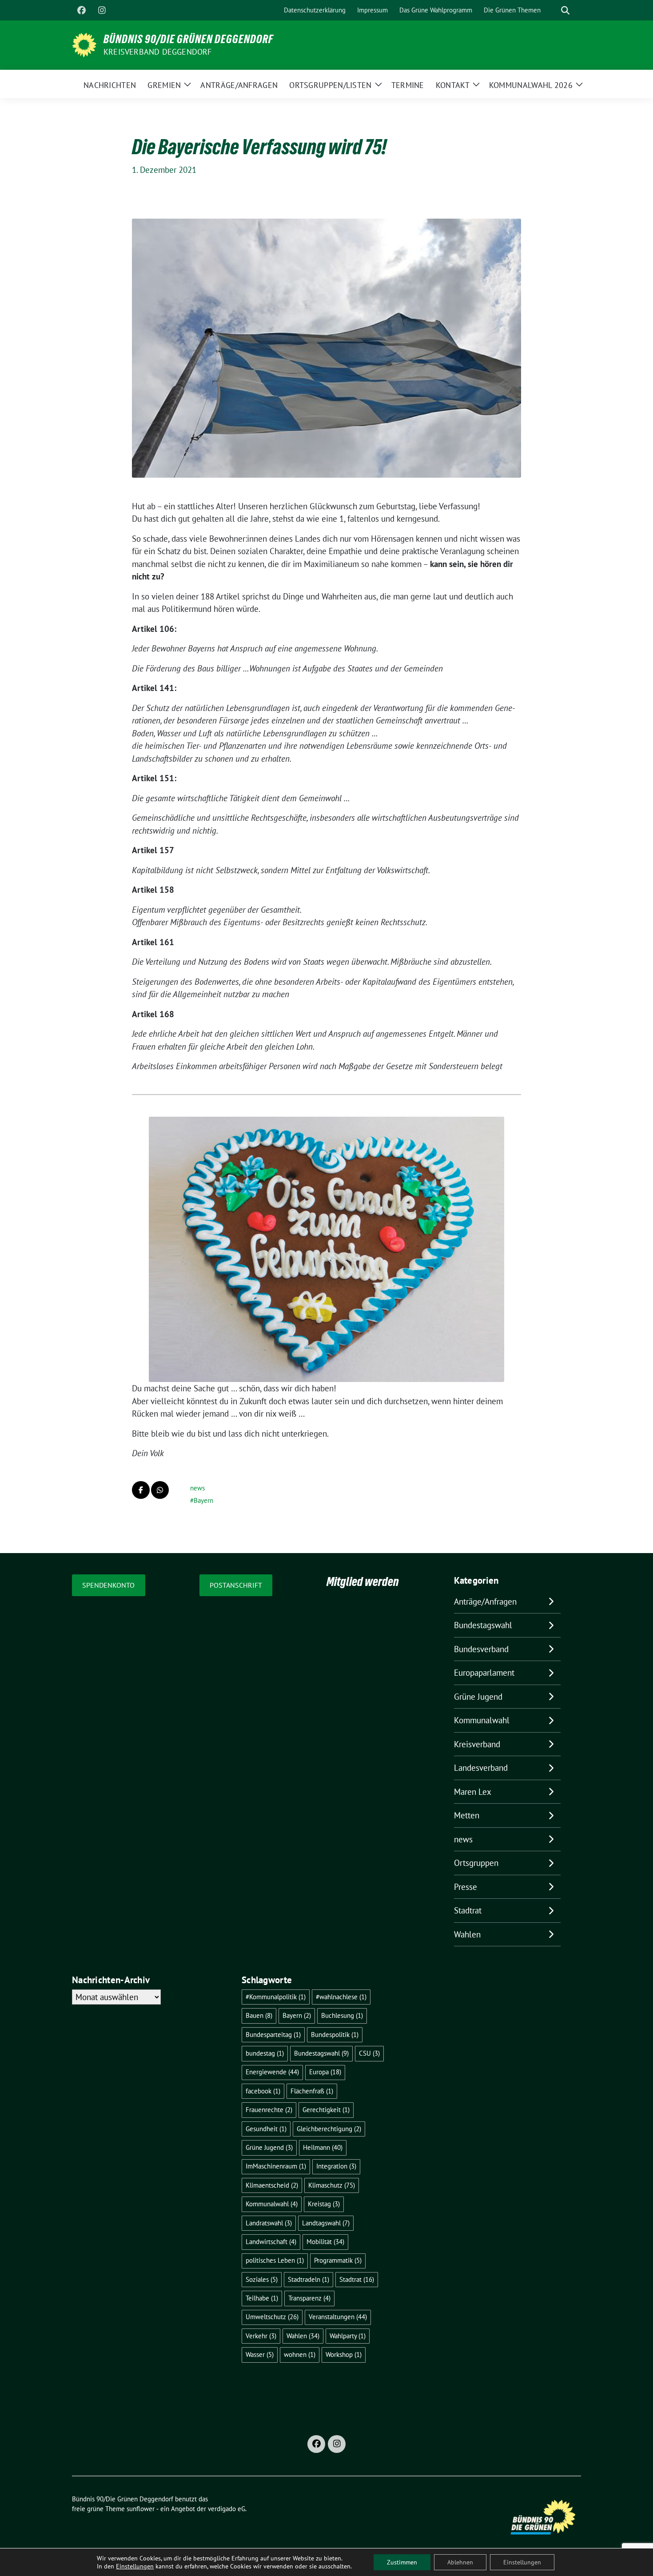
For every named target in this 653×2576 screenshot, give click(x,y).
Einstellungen (135, 2566)
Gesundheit (266, 2129)
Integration (336, 2166)
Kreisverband (477, 1744)
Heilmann (323, 2147)
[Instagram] (102, 10)
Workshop (344, 2354)
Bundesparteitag (273, 2035)
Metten (467, 1815)
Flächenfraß (312, 2091)
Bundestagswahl (483, 1625)
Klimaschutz (332, 2185)
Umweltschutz (272, 2317)
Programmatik (338, 2260)
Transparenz (309, 2298)
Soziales (262, 2279)
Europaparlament (484, 1673)
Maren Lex (473, 1792)
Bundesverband (481, 1649)
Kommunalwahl (482, 1720)
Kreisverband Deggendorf (158, 52)
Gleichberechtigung (329, 2129)
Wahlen (467, 1934)
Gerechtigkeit (326, 2110)
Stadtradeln (309, 2279)
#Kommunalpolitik (276, 1997)
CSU (369, 2053)
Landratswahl (269, 2223)
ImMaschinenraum (276, 2166)
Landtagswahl (326, 2223)
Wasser (260, 2354)
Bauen (259, 2015)
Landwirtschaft (271, 2242)
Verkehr (261, 2336)
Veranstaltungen (338, 2317)
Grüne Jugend (478, 1697)
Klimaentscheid (272, 2185)
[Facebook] (81, 10)
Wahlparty (348, 2336)
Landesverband (481, 1768)
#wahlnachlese (341, 1997)
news (197, 1488)
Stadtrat (468, 1910)
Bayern (203, 1500)
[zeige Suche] (565, 10)
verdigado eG (227, 2509)
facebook (263, 2091)
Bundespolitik (335, 2035)
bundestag (265, 2053)
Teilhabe (262, 2298)
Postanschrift (236, 1585)
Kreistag (324, 2204)
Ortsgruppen (476, 1863)
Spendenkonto (108, 1585)
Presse (466, 1887)
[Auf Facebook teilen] (141, 1490)
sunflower (141, 2509)
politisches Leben (275, 2260)
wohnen (300, 2354)
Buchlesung (342, 2015)
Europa (325, 2072)
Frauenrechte (269, 2110)
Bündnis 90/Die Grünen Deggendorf (188, 39)
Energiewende (272, 2072)
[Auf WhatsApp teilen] (160, 1490)
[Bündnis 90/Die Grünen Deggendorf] (84, 44)
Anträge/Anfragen (485, 1602)
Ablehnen (460, 2562)
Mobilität (325, 2242)
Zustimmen (402, 2562)
